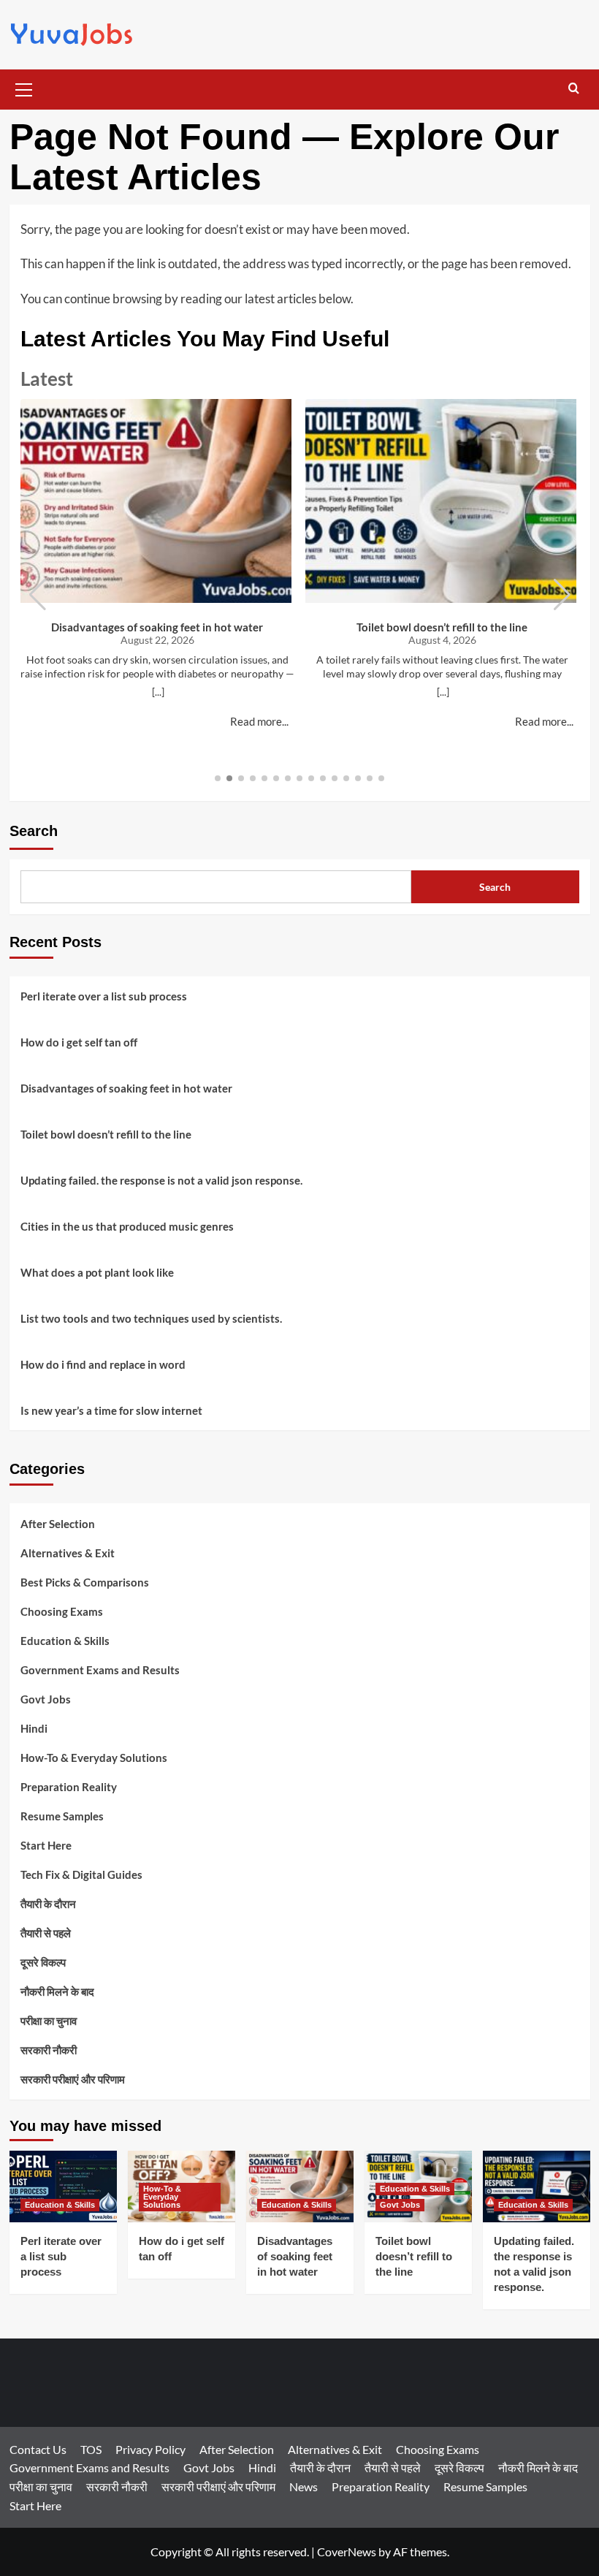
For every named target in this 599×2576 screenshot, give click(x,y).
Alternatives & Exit (68, 1553)
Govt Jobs (46, 1699)
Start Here (46, 1845)
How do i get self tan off (79, 1042)
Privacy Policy (150, 2449)
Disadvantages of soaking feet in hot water (157, 627)
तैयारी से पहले (46, 1933)
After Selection (58, 1524)
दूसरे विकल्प (43, 1962)
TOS (91, 2449)
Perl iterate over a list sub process (104, 996)
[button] (24, 88)
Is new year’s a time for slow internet (111, 1410)
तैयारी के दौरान (48, 1904)
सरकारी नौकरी (49, 2050)
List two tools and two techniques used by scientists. (151, 1318)
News (304, 2486)
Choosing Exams (62, 1611)
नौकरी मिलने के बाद (57, 1991)
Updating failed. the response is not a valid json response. (161, 1180)
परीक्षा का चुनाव (49, 2021)
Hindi (34, 1728)
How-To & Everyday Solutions (94, 1758)
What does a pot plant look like (97, 1272)
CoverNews (347, 2552)
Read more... (259, 721)
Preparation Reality (69, 1787)
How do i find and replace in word (103, 1364)
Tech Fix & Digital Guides (81, 1874)
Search (34, 831)
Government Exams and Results (100, 1670)
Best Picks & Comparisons (85, 1582)
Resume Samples (62, 1816)
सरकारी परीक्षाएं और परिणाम (73, 2079)
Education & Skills (65, 1641)
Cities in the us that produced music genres (127, 1226)
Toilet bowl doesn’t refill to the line (442, 627)
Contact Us (38, 2449)
